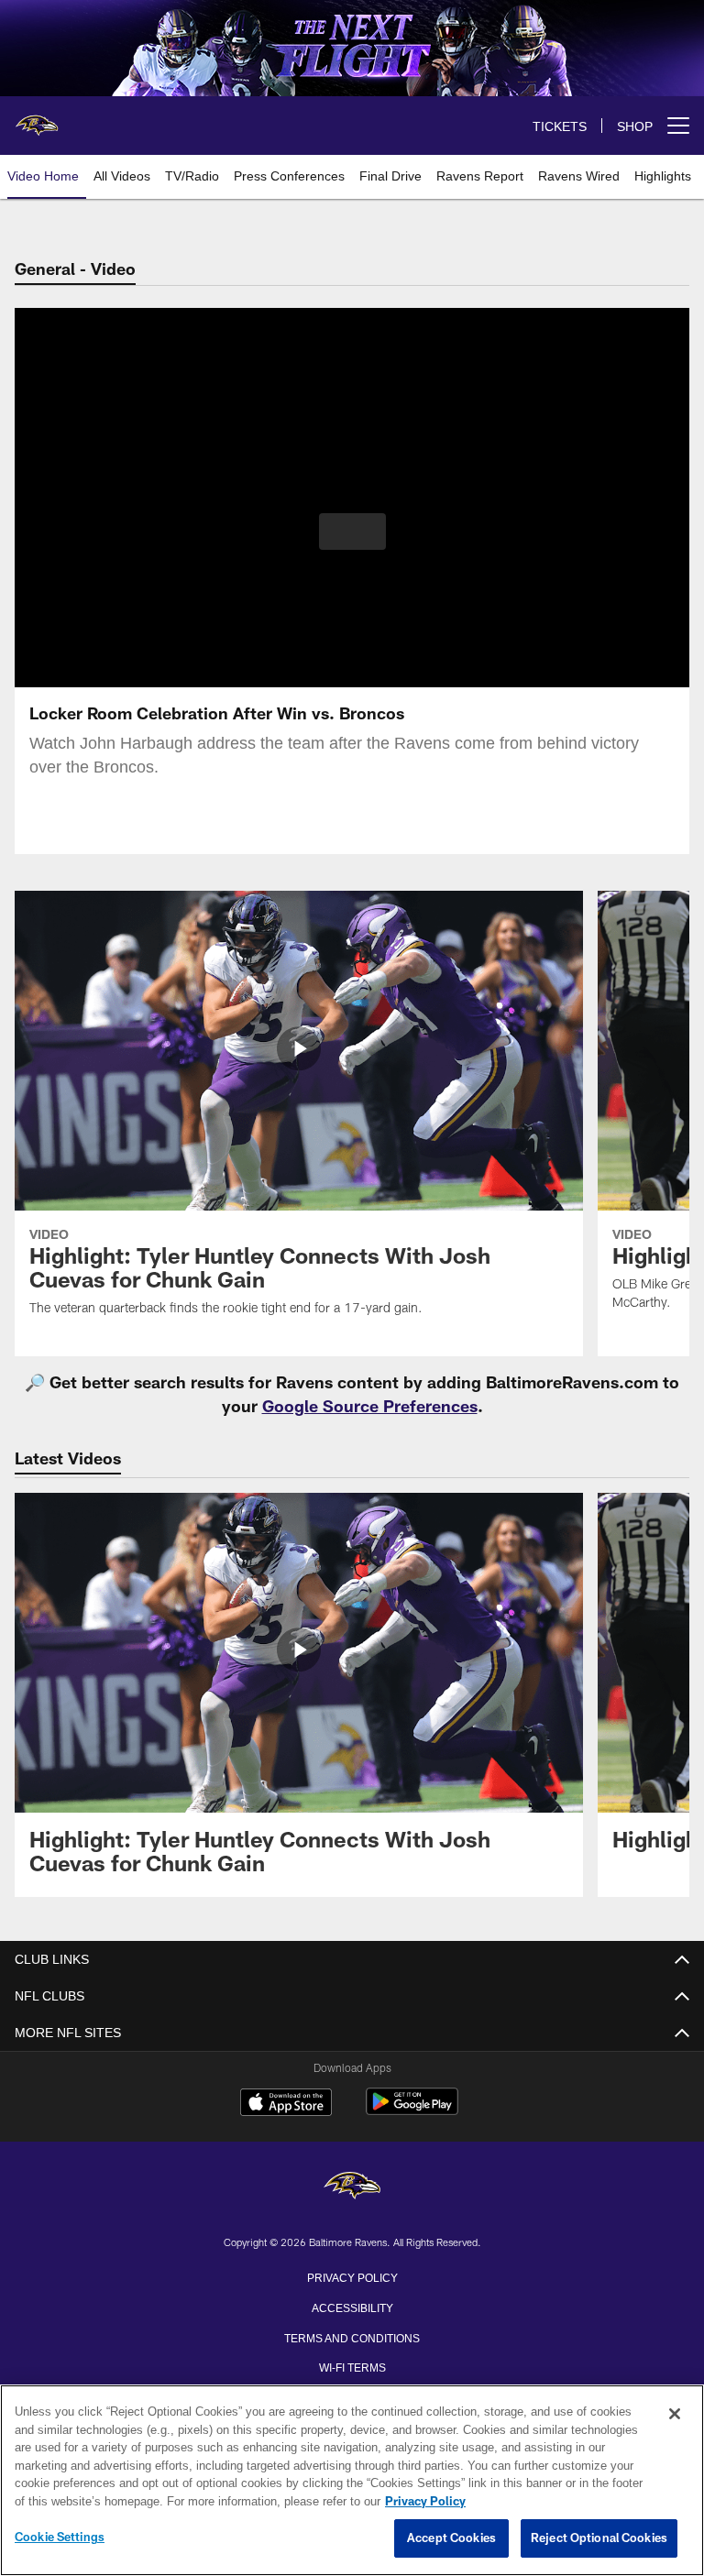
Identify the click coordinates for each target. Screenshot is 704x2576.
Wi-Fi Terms (352, 2366)
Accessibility (352, 2307)
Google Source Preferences (370, 1406)
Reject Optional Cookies (599, 2538)
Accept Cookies (451, 2538)
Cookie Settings (60, 2538)
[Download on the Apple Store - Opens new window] (286, 2104)
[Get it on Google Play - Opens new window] (412, 2111)
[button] (352, 532)
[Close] (675, 2415)
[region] (352, 2481)
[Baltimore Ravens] (352, 2187)
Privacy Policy (352, 2276)
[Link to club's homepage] (37, 118)
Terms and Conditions (352, 2337)
